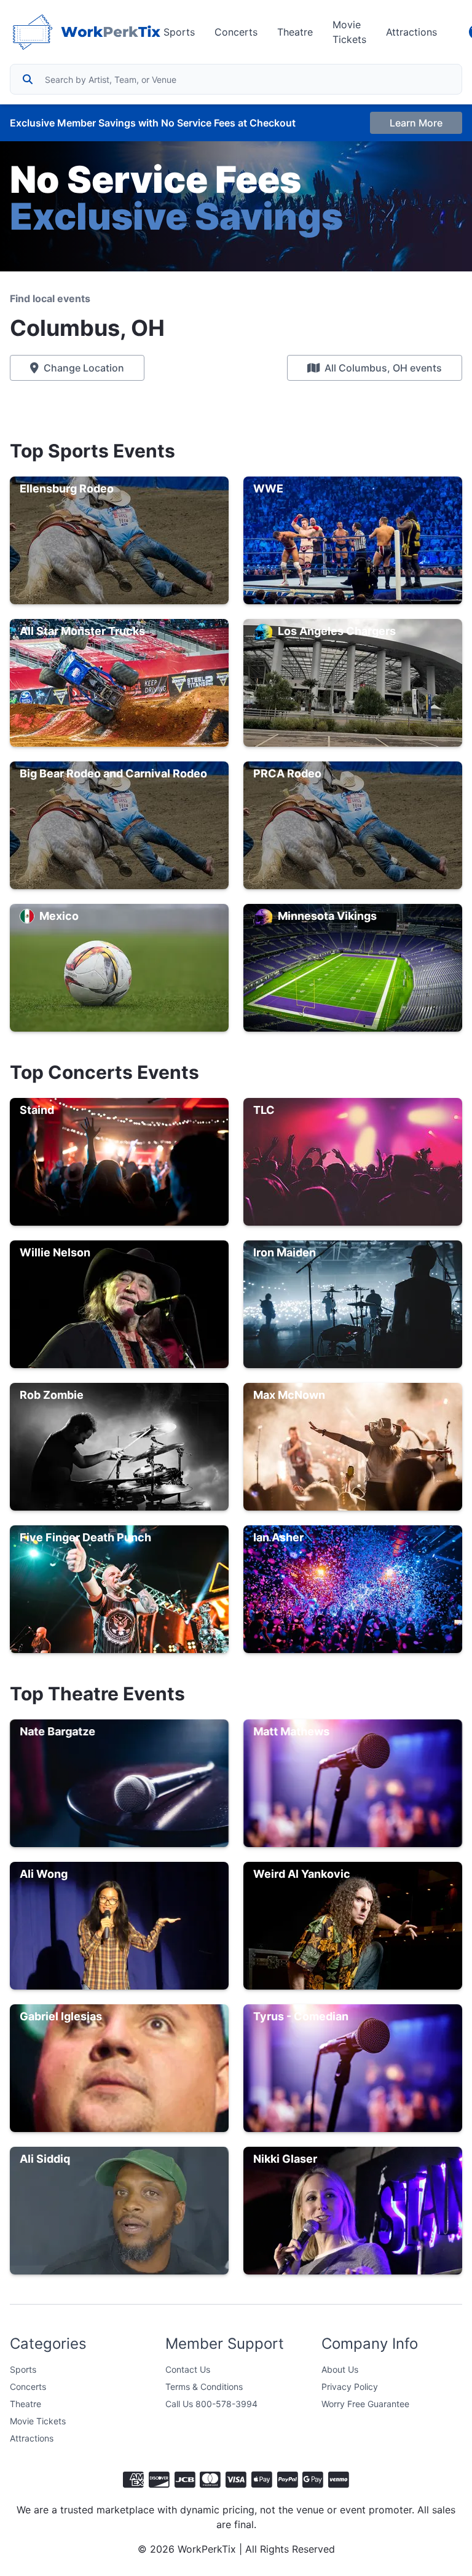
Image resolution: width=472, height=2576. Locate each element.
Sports (179, 32)
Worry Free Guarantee (365, 2404)
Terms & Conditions (204, 2387)
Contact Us (188, 2369)
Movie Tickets (349, 32)
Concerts (236, 32)
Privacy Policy (350, 2387)
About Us (340, 2369)
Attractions (411, 32)
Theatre (295, 32)
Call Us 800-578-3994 (211, 2404)
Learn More (416, 123)
